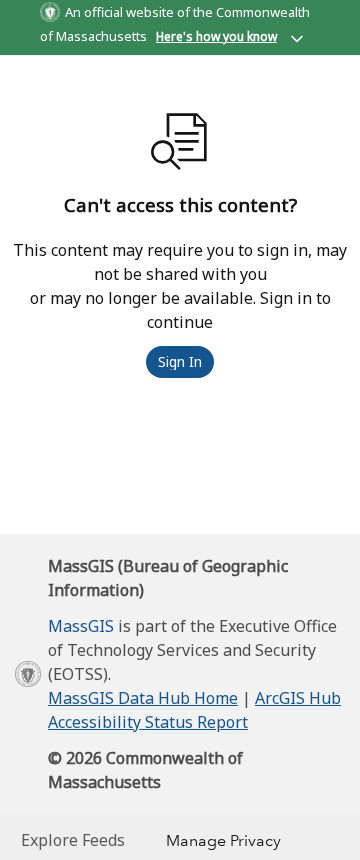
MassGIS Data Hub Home (143, 698)
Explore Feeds (73, 840)
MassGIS (81, 626)
